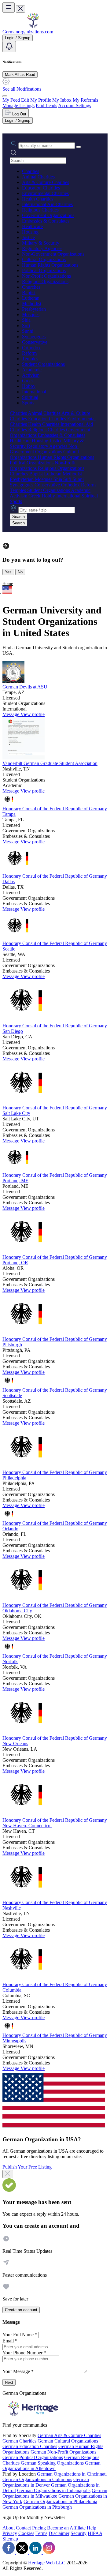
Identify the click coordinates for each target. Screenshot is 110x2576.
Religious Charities (40, 210)
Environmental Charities (45, 193)
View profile (33, 714)
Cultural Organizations (44, 259)
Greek (28, 381)
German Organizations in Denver (46, 2482)
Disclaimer (59, 2533)
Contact (23, 2528)
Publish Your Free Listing (27, 2167)
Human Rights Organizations (50, 265)
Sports (28, 403)
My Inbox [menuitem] (62, 100)
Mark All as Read (20, 75)
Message (11, 714)
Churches (31, 287)
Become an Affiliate (66, 2528)
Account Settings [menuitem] (75, 105)
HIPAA (95, 2533)
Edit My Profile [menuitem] (36, 100)
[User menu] (5, 96)
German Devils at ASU (25, 687)
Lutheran (31, 298)
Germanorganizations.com (28, 32)
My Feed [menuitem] (11, 100)
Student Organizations (43, 364)
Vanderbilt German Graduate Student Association (50, 763)
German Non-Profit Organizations (63, 2452)
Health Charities (38, 199)
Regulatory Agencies (42, 248)
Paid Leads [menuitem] (46, 105)
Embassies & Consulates (46, 221)
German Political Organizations (33, 2457)
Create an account (21, 2310)
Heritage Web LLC (47, 2563)
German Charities (19, 2441)
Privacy (10, 2533)
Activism (31, 375)
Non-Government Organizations (53, 254)
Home (8, 584)
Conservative (35, 342)
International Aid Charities (47, 204)
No (20, 572)
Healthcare (32, 226)
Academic (32, 370)
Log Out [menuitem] (19, 114)
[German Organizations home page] (33, 26)
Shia (26, 320)
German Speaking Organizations (52, 2463)
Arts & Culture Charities (46, 182)
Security (79, 2533)
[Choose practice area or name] (79, 147)
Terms (41, 2533)
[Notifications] (9, 47)
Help (92, 2528)
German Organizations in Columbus (37, 2479)
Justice (28, 237)
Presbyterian (34, 309)
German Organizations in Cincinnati (72, 2474)
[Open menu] (9, 7)
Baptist (29, 292)
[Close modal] (8, 2174)
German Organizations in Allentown (51, 2466)
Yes (8, 572)
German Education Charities (30, 2446)
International (34, 392)
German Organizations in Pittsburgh (37, 2507)
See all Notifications (22, 89)
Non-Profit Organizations (46, 276)
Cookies (26, 2533)
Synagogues (34, 337)
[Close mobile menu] (20, 9)
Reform (29, 353)
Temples (30, 359)
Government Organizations (48, 215)
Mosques (31, 315)
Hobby (29, 386)
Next (9, 2382)
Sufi (26, 326)
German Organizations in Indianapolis (54, 2490)
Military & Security (41, 243)
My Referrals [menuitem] (85, 100)
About (9, 2528)
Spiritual (30, 397)
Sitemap (10, 2539)
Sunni (28, 331)
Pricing (39, 2528)
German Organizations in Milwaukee (55, 2493)
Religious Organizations (45, 281)
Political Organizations (44, 270)
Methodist (32, 304)
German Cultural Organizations (68, 2441)
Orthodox (31, 348)
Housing (30, 232)
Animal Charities (38, 177)
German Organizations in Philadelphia (60, 2501)
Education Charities (41, 188)
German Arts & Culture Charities (69, 2435)
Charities (31, 171)
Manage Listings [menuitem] (18, 105)
